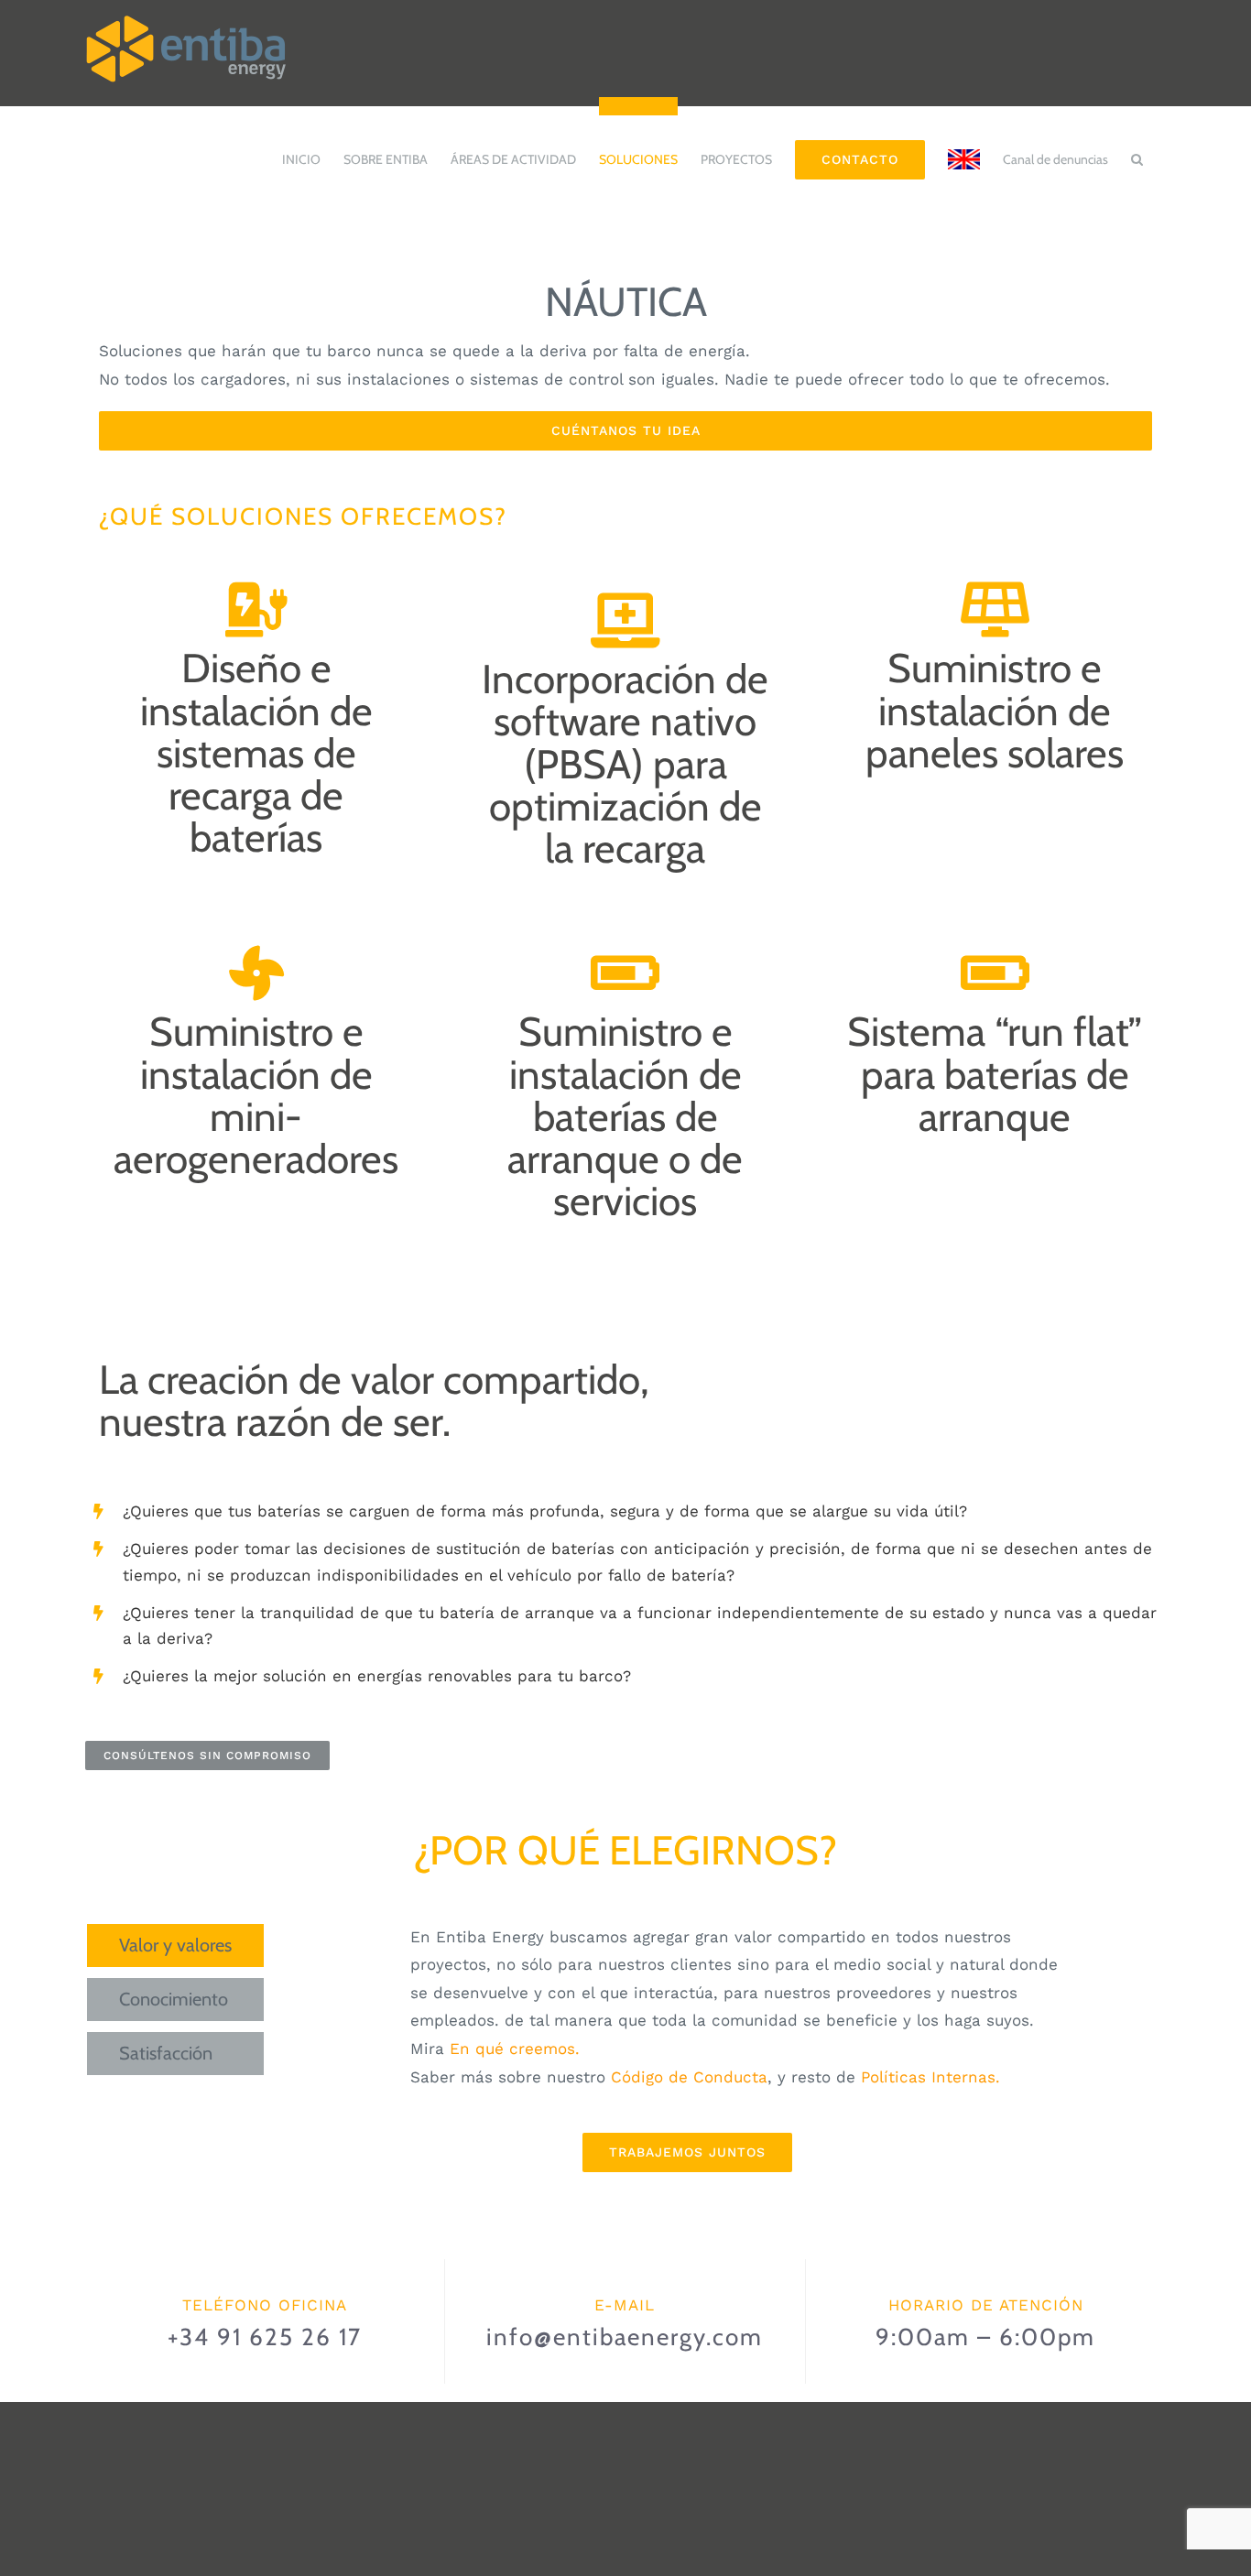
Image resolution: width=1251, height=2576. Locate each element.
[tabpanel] (687, 2048)
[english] (964, 150)
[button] (1137, 150)
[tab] (175, 1946)
